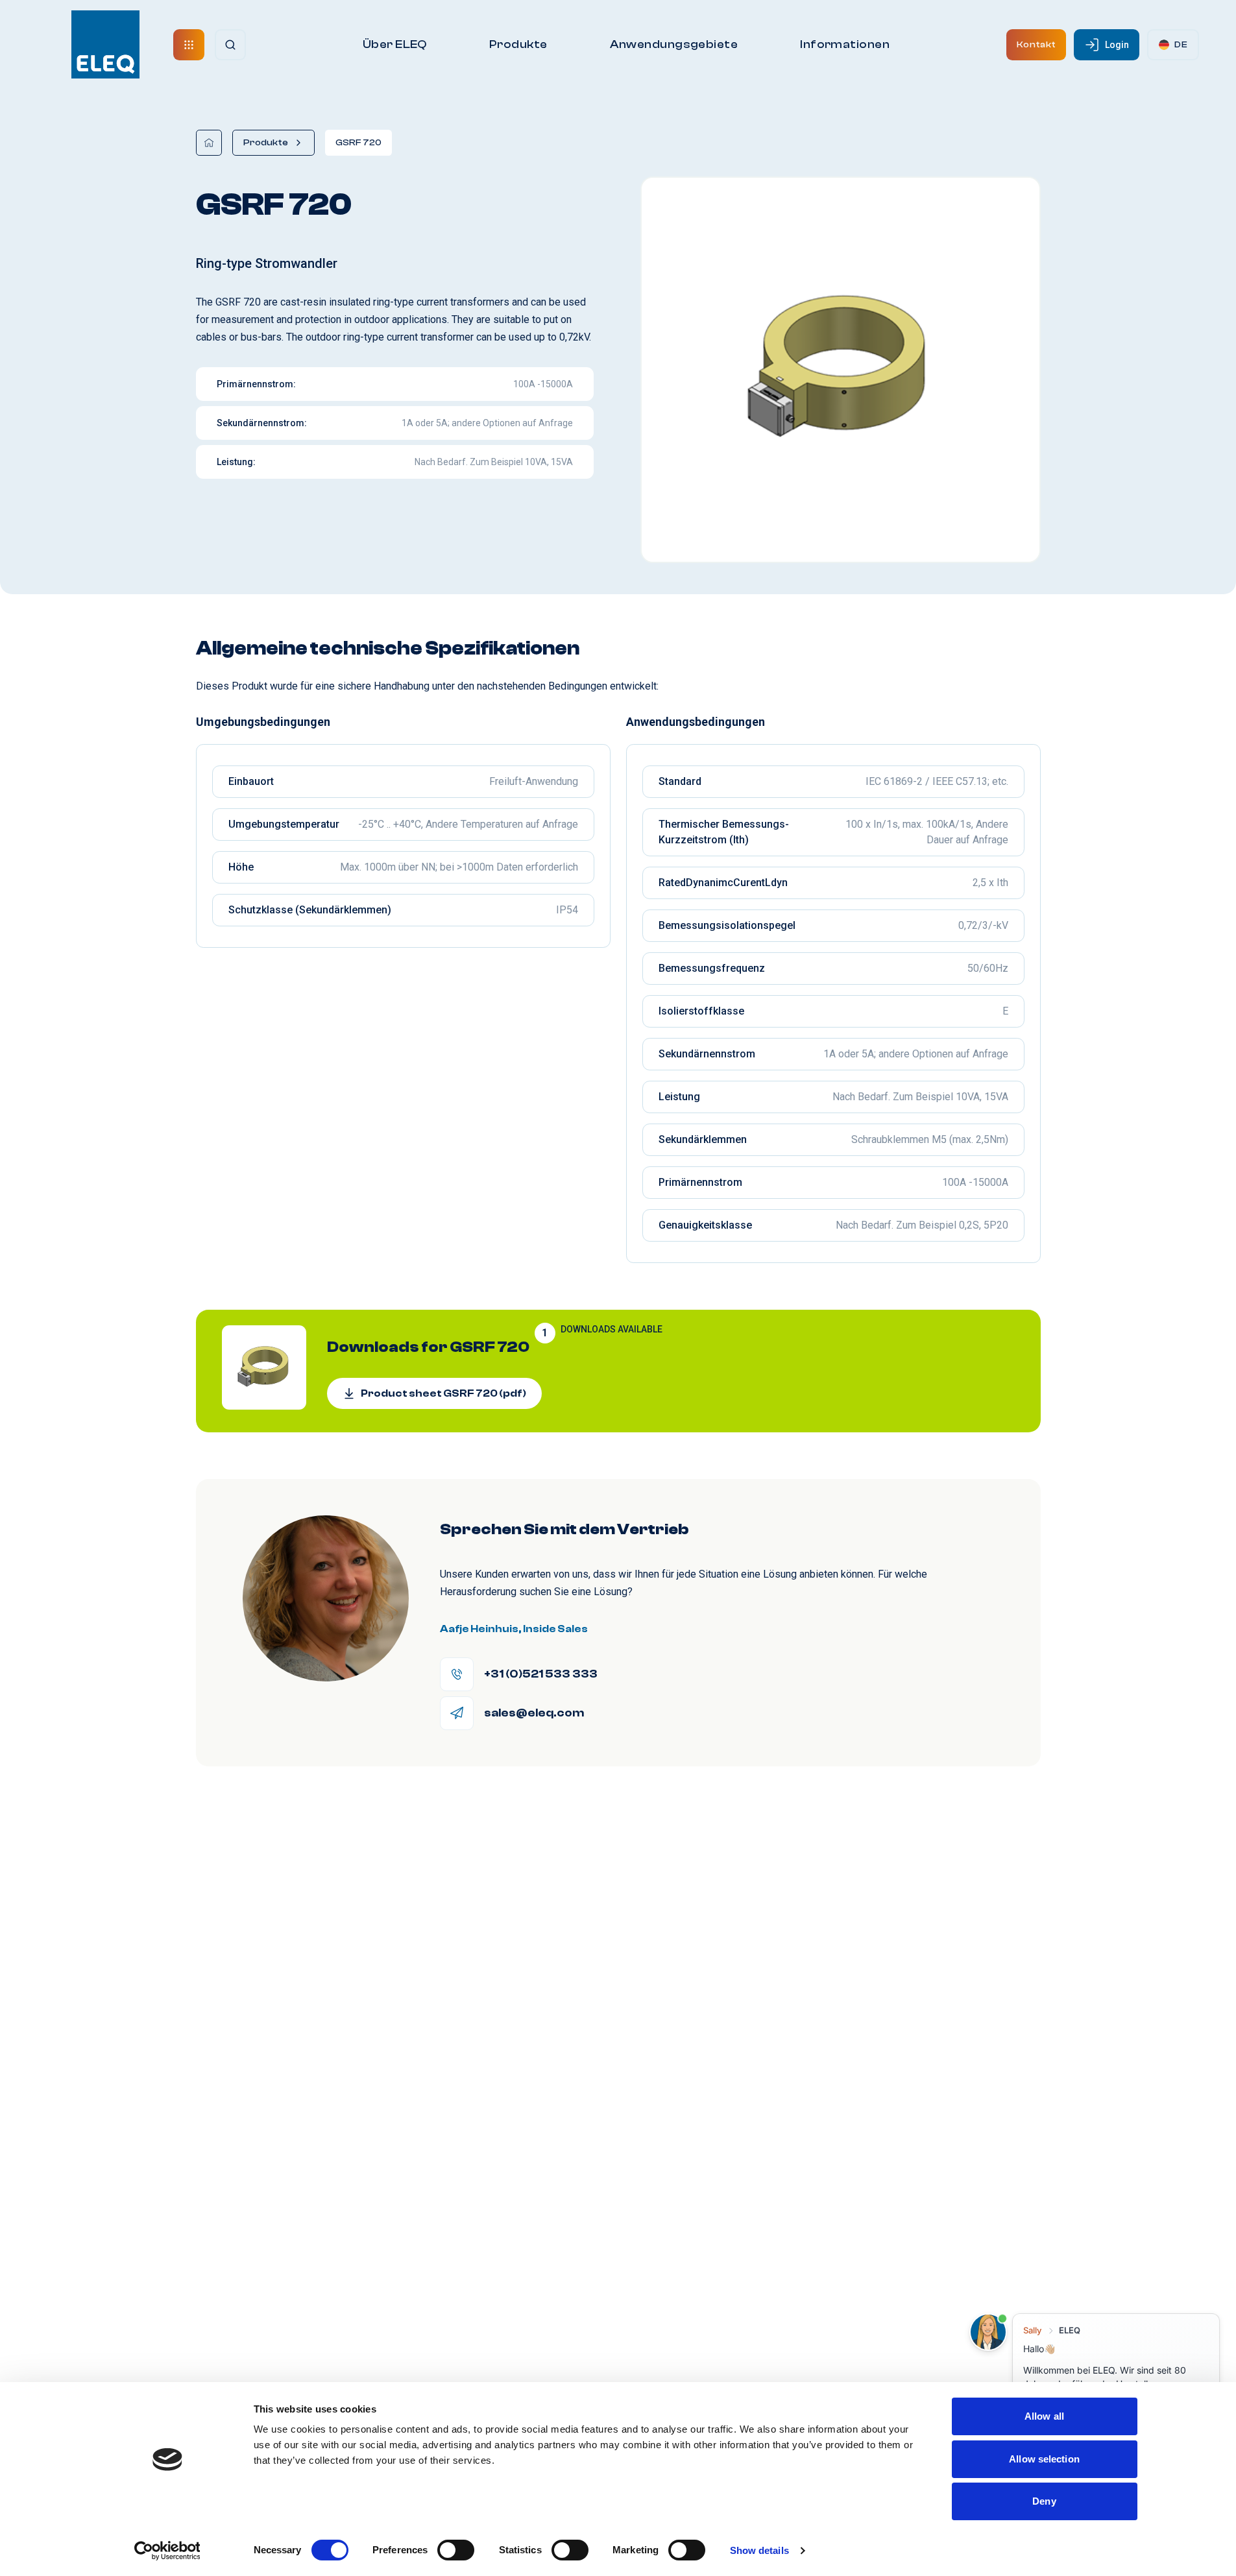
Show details (759, 2550)
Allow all (1044, 2416)
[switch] (456, 2550)
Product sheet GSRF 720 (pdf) (443, 1393)
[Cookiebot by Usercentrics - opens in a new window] (167, 2551)
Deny (1044, 2501)
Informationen (845, 44)
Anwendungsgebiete (674, 44)
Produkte (518, 44)
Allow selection (1044, 2459)
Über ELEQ (395, 44)
